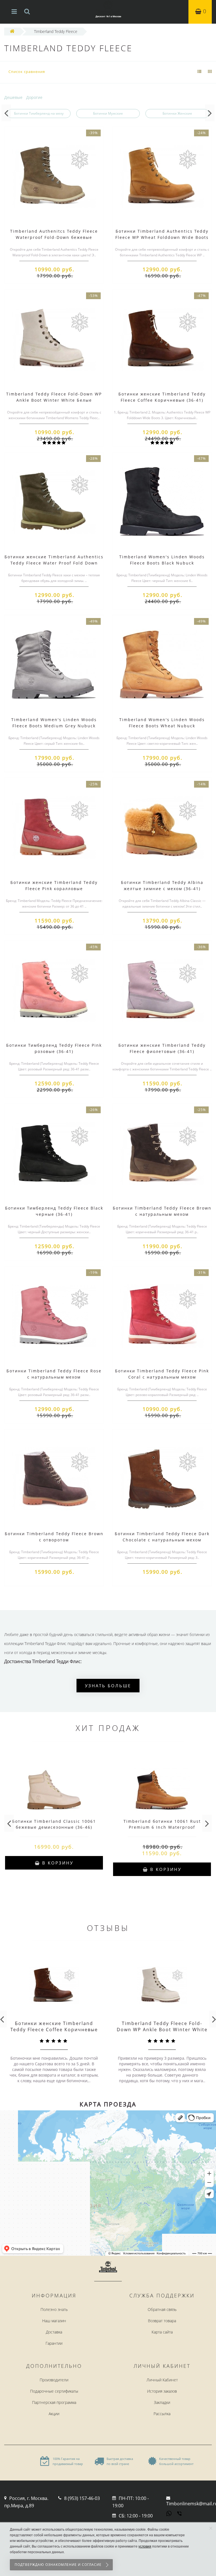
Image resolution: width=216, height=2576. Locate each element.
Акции (54, 2414)
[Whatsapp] (169, 2513)
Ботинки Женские (177, 113)
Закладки (162, 2402)
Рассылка (162, 2414)
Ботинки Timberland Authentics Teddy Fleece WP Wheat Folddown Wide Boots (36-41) (162, 237)
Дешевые (13, 97)
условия (145, 2546)
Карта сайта (162, 2332)
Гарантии (54, 2343)
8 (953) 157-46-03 (82, 2498)
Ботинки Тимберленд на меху (39, 113)
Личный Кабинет (162, 2380)
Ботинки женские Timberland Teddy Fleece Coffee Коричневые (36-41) (54, 2030)
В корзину (57, 1863)
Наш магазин (54, 2321)
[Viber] (180, 2514)
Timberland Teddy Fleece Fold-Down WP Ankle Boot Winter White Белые (162, 2030)
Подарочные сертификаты (54, 2391)
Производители (54, 2380)
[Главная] (12, 31)
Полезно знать (54, 2309)
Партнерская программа (54, 2402)
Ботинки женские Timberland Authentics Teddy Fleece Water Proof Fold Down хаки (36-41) (54, 563)
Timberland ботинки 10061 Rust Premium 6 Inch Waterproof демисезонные (162, 1827)
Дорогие (34, 97)
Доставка (54, 2332)
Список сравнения (27, 72)
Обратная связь (162, 2309)
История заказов (162, 2391)
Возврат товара (162, 2321)
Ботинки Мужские (108, 113)
